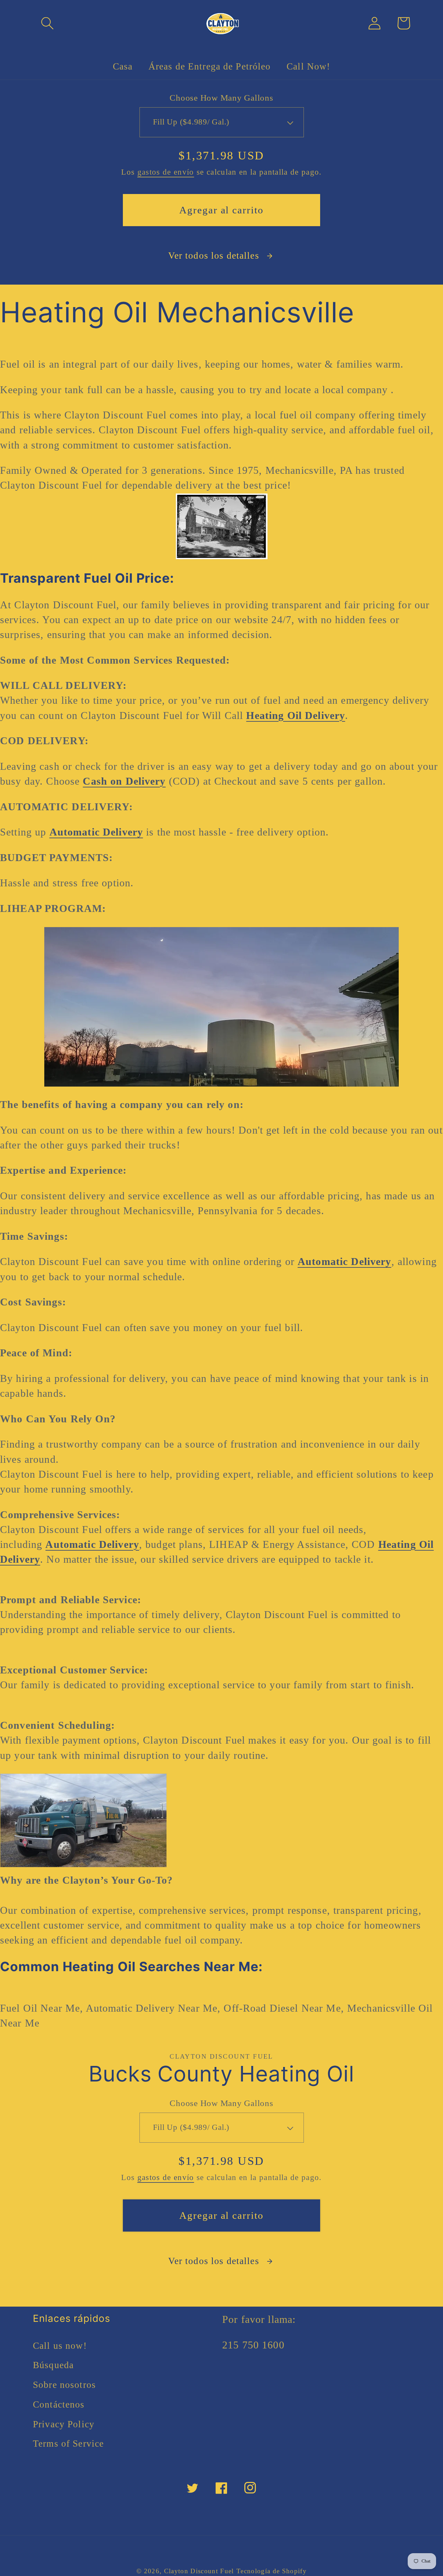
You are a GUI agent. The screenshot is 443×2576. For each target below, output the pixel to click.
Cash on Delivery (124, 781)
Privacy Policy (64, 2424)
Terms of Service (68, 2444)
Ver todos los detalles (214, 256)
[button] (47, 23)
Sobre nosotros (64, 2385)
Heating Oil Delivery (296, 715)
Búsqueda (53, 2365)
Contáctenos (59, 2404)
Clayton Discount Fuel (199, 2571)
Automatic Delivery (96, 832)
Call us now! (60, 2346)
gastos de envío (166, 172)
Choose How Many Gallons (221, 98)
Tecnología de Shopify (272, 2571)
